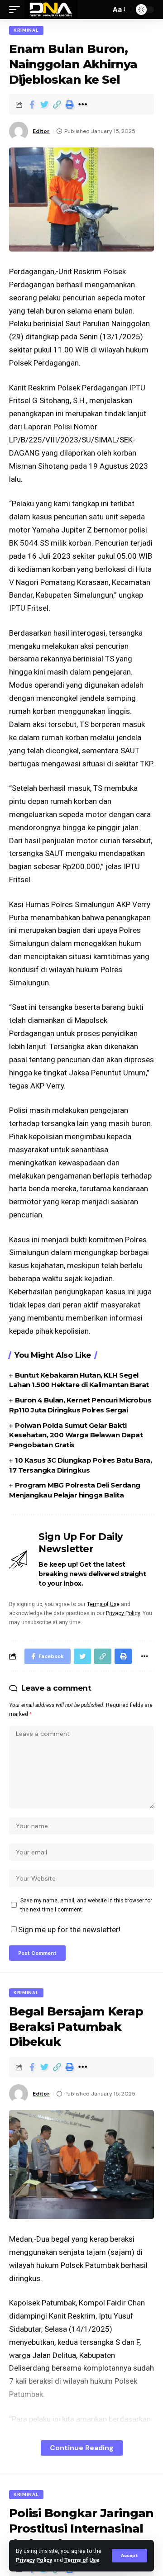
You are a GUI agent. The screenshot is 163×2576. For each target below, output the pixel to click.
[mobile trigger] (17, 10)
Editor (41, 131)
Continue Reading (82, 2448)
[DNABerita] (51, 10)
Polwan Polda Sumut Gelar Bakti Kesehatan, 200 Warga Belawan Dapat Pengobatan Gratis (76, 1435)
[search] (101, 10)
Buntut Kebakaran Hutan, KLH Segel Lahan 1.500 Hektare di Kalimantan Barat (79, 1380)
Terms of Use (82, 2560)
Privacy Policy (34, 2560)
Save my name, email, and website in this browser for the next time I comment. (86, 1905)
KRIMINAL (26, 30)
